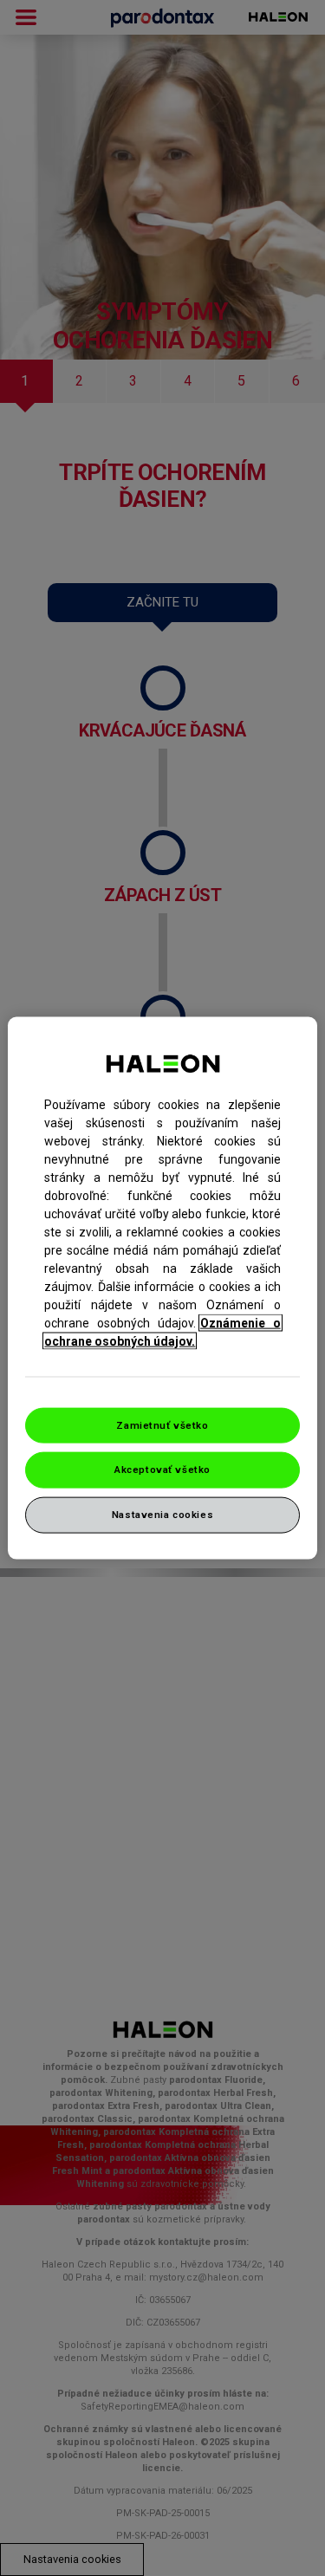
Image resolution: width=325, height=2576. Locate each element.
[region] (162, 1288)
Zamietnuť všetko (162, 1424)
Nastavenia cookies (162, 1515)
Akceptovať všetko (162, 1470)
